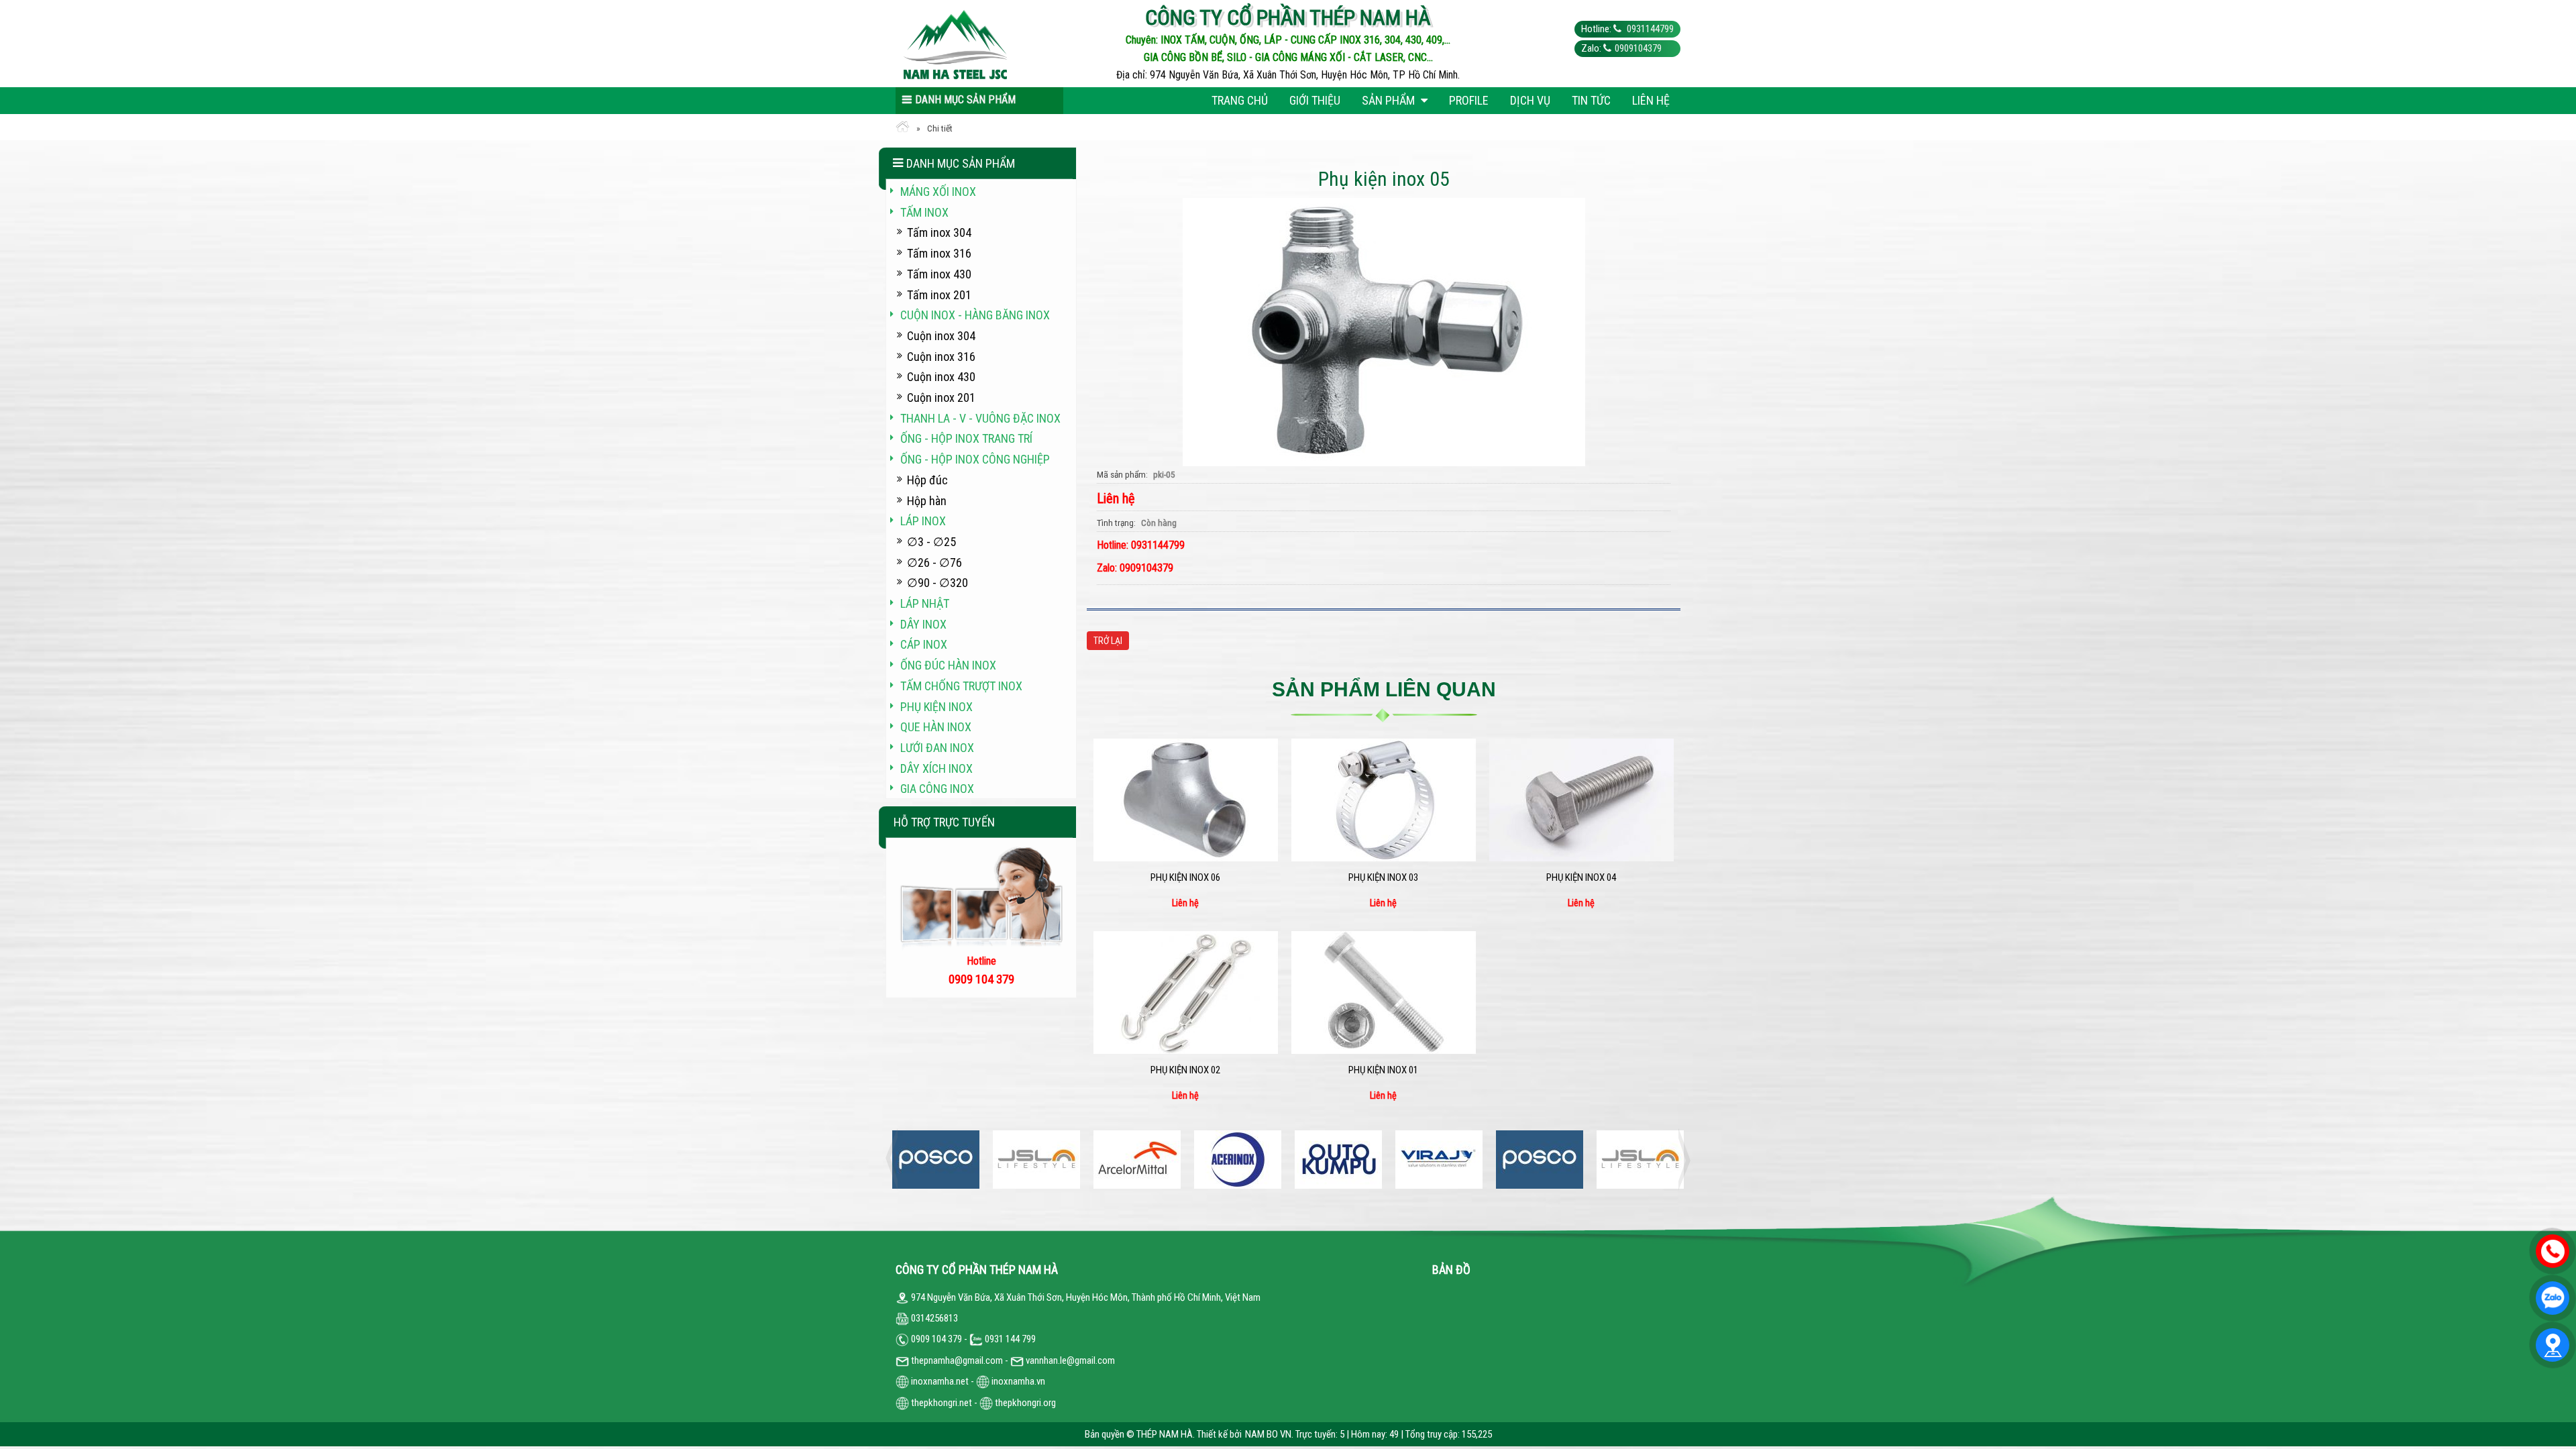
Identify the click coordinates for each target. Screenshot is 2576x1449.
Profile (1469, 100)
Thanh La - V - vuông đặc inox (980, 418)
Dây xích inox (936, 768)
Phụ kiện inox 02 (1185, 1070)
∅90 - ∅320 (937, 583)
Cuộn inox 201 (941, 397)
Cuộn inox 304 (941, 336)
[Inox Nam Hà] (994, 44)
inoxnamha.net (940, 1381)
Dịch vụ (1530, 100)
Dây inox (923, 624)
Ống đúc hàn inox (948, 665)
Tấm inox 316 (939, 253)
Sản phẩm (1390, 100)
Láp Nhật (925, 603)
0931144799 (1649, 29)
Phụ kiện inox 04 (1581, 877)
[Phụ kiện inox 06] (1186, 800)
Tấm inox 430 (939, 274)
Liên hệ (1651, 100)
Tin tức (1591, 100)
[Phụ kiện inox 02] (1186, 992)
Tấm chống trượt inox (961, 686)
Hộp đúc (927, 480)
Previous (896, 1160)
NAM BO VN (1268, 1434)
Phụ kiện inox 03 (1383, 877)
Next (1680, 1160)
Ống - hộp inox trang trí (966, 438)
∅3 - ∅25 (931, 542)
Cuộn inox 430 (941, 377)
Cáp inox (924, 644)
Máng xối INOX (938, 192)
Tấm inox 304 (939, 232)
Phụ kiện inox (936, 707)
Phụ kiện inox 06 (1185, 877)
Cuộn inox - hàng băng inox (975, 315)
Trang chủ (1240, 100)
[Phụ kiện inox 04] (1581, 800)
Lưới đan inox (937, 748)
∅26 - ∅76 (934, 562)
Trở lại (1108, 641)
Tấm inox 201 (939, 295)
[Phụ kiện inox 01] (1384, 992)
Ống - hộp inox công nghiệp (975, 459)
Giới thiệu (1315, 100)
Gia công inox (937, 789)
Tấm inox (924, 212)
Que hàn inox (936, 727)
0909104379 (1638, 48)
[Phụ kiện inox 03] (1384, 800)
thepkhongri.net (941, 1403)
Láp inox (923, 521)
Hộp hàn (927, 501)
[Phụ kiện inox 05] (1384, 331)
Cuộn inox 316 (941, 357)
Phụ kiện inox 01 (1383, 1070)
